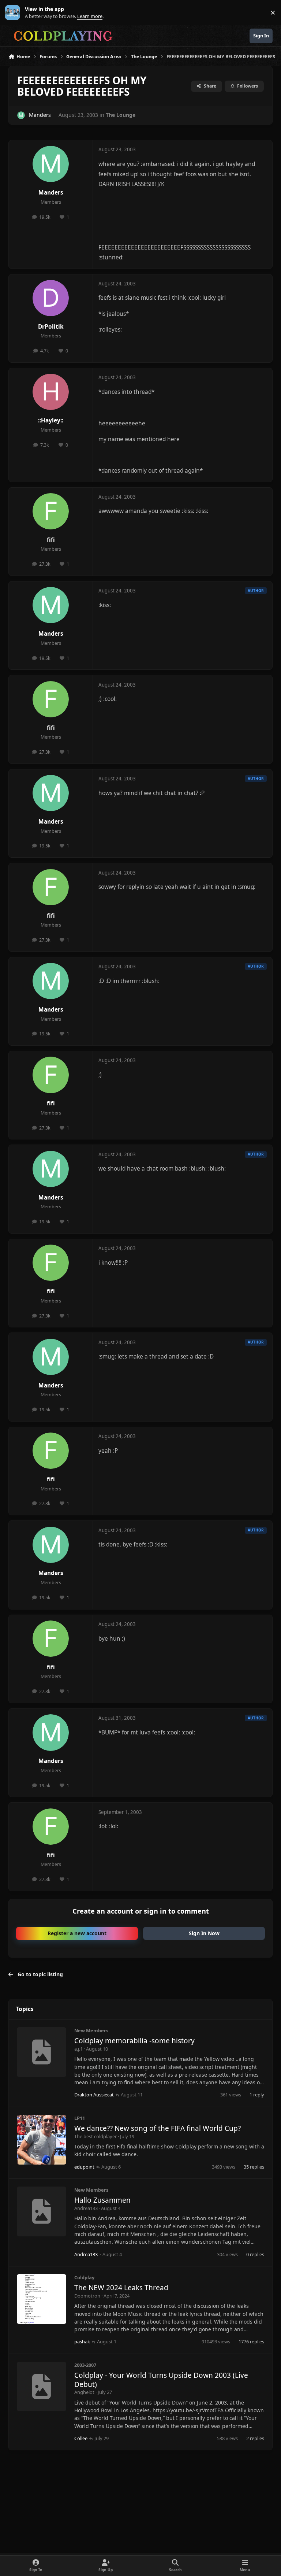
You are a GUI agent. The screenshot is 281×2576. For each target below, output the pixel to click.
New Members (91, 2030)
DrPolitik (51, 327)
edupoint (84, 2167)
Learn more (14, 13)
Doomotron (87, 2296)
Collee (81, 2438)
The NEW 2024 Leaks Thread (121, 2288)
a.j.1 (78, 2049)
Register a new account (77, 1933)
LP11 (80, 2118)
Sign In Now (204, 1933)
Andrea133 (86, 2208)
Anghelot (84, 2392)
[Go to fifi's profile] (51, 511)
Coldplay (84, 2277)
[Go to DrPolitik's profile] (51, 298)
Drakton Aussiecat (94, 2095)
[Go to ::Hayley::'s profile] (51, 392)
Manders (40, 115)
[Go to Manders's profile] (21, 115)
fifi (51, 540)
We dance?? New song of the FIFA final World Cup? (158, 2128)
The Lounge (121, 115)
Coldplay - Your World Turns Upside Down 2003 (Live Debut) (161, 2380)
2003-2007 (85, 2365)
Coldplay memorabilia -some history (134, 2041)
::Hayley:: (51, 420)
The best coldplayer (95, 2136)
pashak (82, 2342)
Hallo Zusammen (102, 2200)
